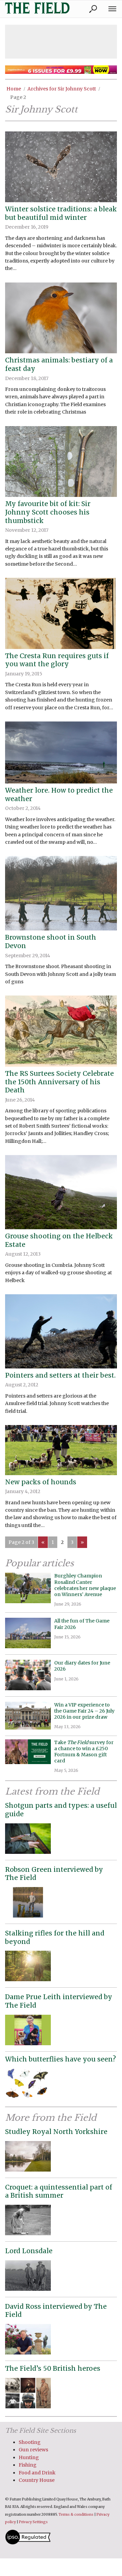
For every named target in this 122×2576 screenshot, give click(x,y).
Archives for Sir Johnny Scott (62, 89)
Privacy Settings (33, 2522)
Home (14, 89)
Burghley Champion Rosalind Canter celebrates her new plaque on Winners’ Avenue (85, 1585)
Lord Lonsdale (29, 2251)
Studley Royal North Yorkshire (56, 2132)
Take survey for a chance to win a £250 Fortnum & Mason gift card (84, 1752)
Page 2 (18, 97)
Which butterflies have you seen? (60, 2059)
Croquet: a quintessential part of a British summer (59, 2191)
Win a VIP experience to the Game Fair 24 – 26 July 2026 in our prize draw (84, 1711)
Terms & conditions (76, 2515)
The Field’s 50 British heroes (53, 2368)
